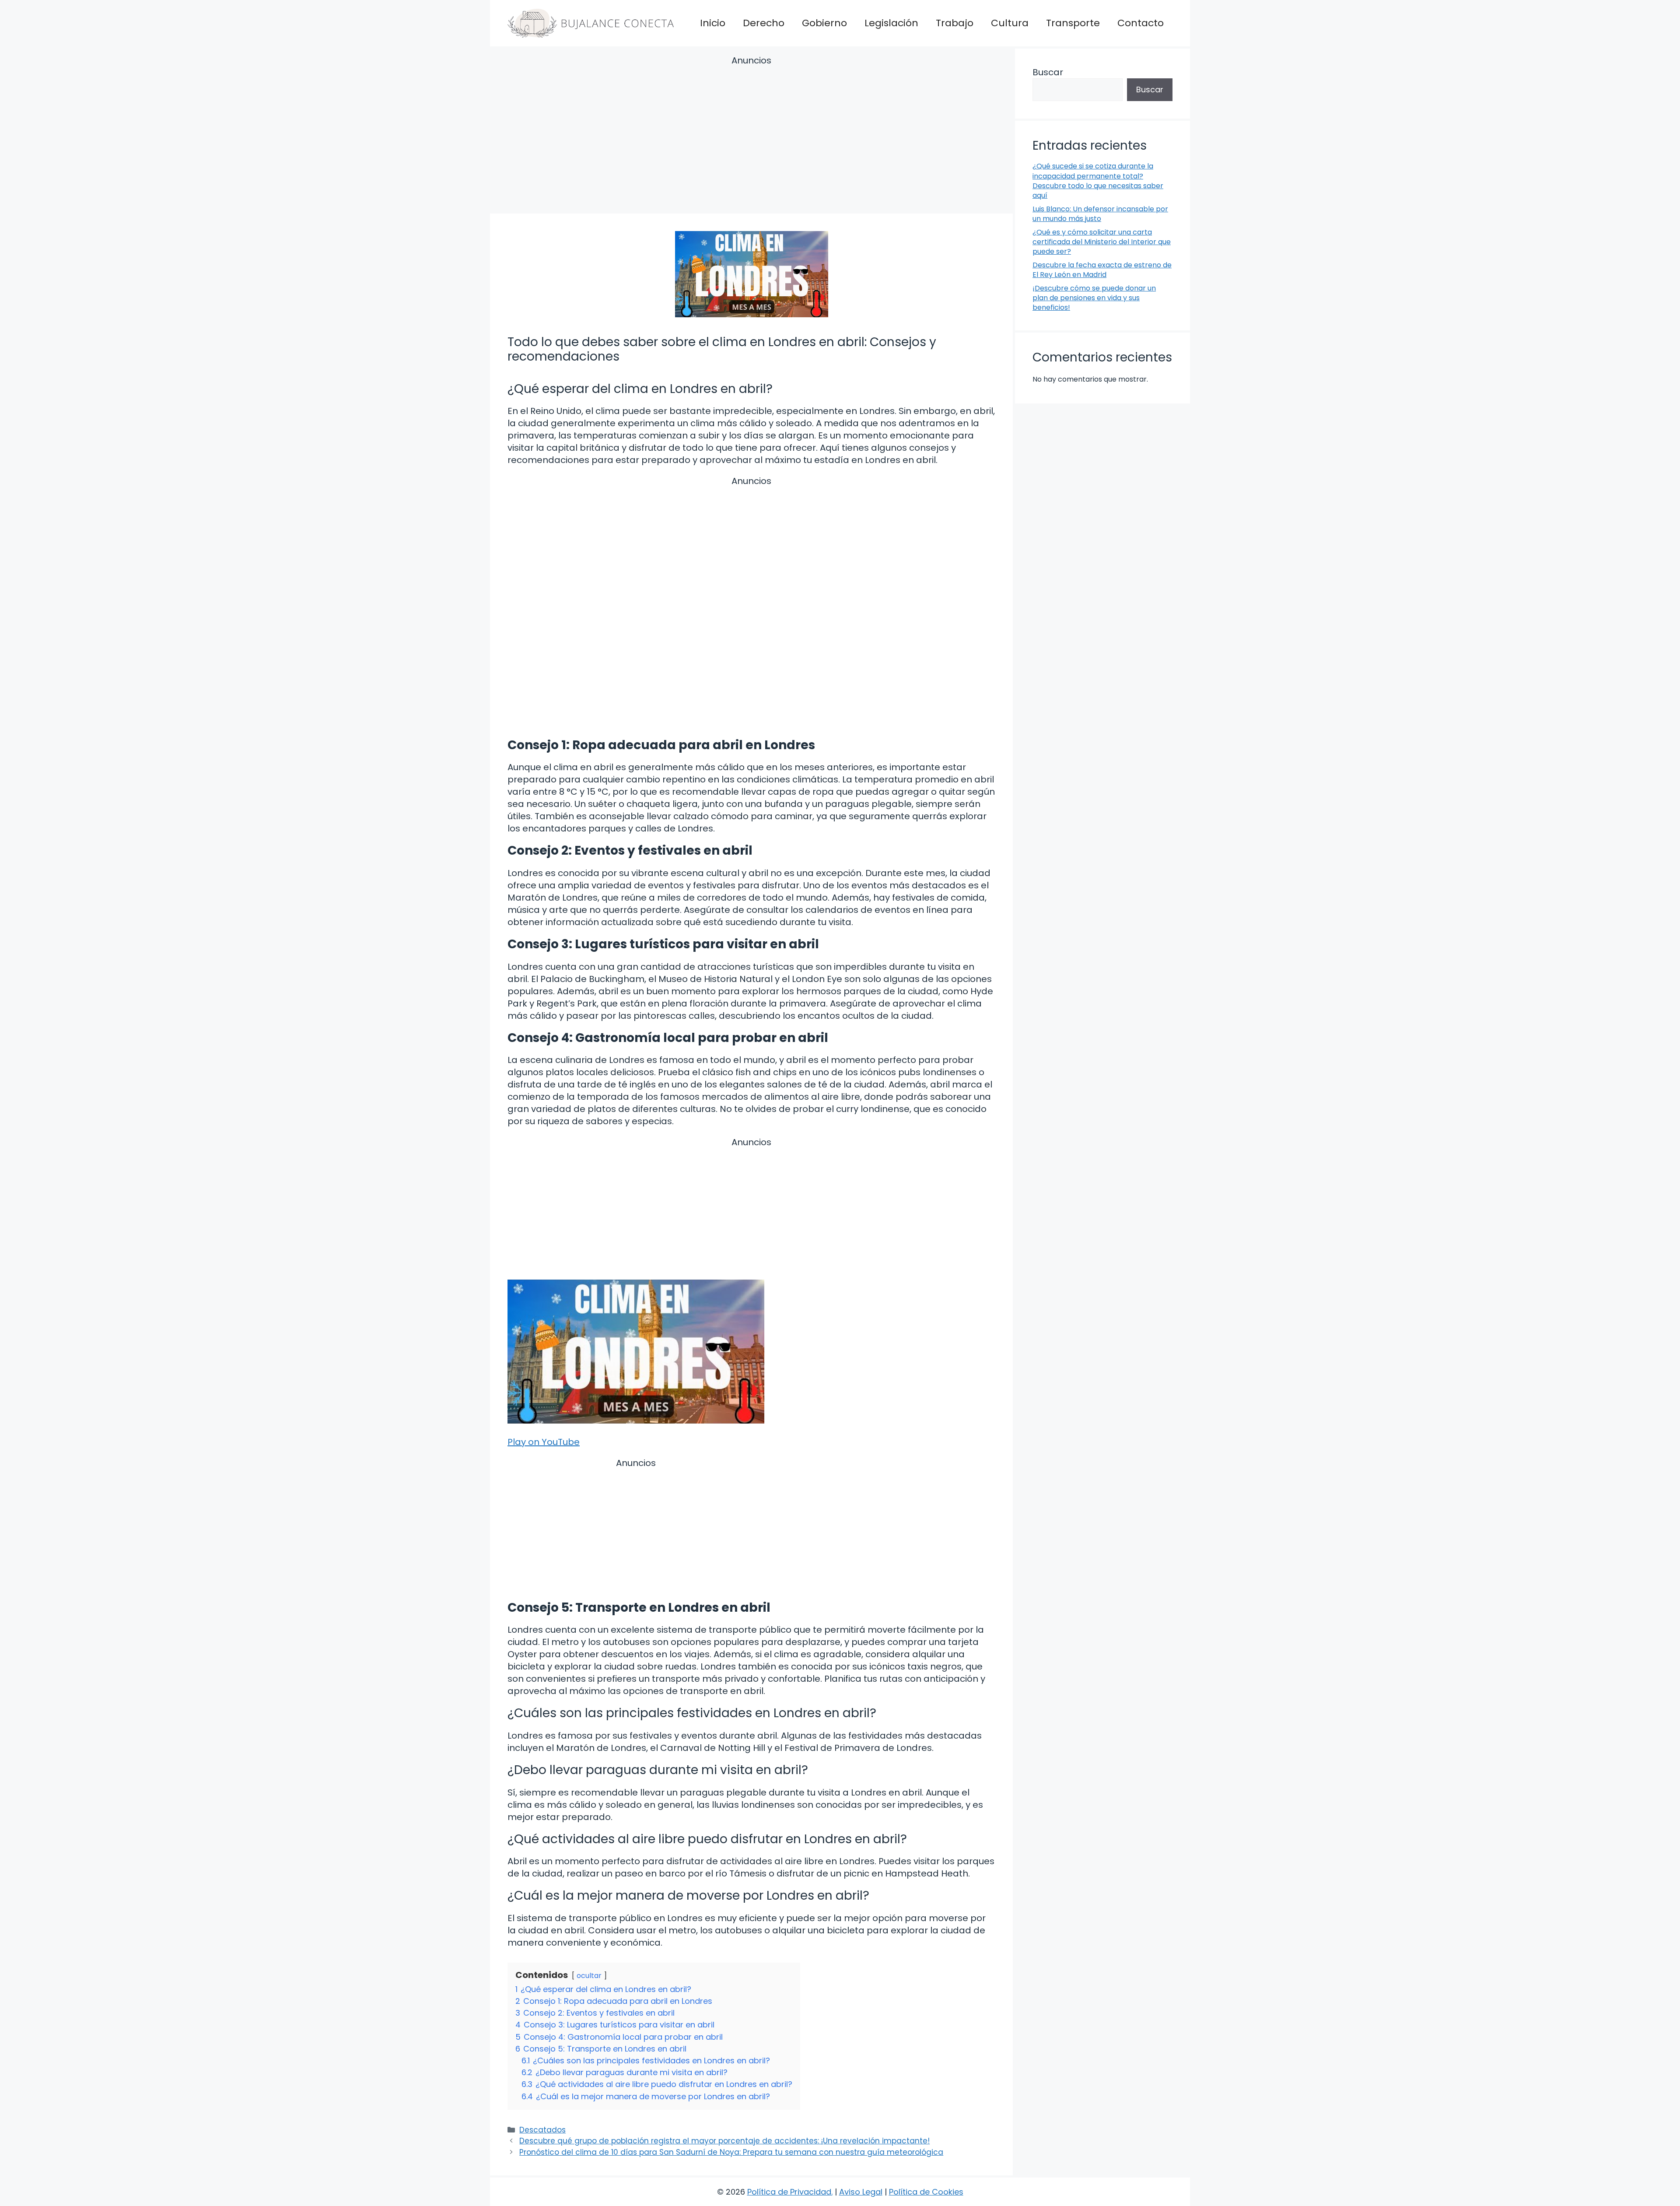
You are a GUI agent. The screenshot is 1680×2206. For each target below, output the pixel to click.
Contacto (1141, 23)
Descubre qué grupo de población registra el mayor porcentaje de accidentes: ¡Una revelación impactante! (724, 2141)
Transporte (1073, 23)
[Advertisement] (751, 136)
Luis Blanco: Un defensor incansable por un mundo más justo (1100, 214)
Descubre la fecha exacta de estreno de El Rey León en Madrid (1102, 270)
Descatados (542, 2130)
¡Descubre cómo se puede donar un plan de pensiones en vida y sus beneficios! (1094, 298)
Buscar (1048, 72)
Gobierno (824, 23)
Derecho (764, 23)
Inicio (713, 23)
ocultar (589, 1976)
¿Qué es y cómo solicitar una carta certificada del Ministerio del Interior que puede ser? (1102, 242)
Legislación (891, 23)
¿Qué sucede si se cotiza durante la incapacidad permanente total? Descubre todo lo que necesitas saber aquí (1098, 181)
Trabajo (955, 23)
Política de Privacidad (789, 2192)
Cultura (1010, 23)
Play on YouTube (544, 1442)
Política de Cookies (926, 2192)
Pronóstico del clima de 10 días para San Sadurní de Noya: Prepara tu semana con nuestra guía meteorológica (731, 2152)
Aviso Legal (861, 2192)
